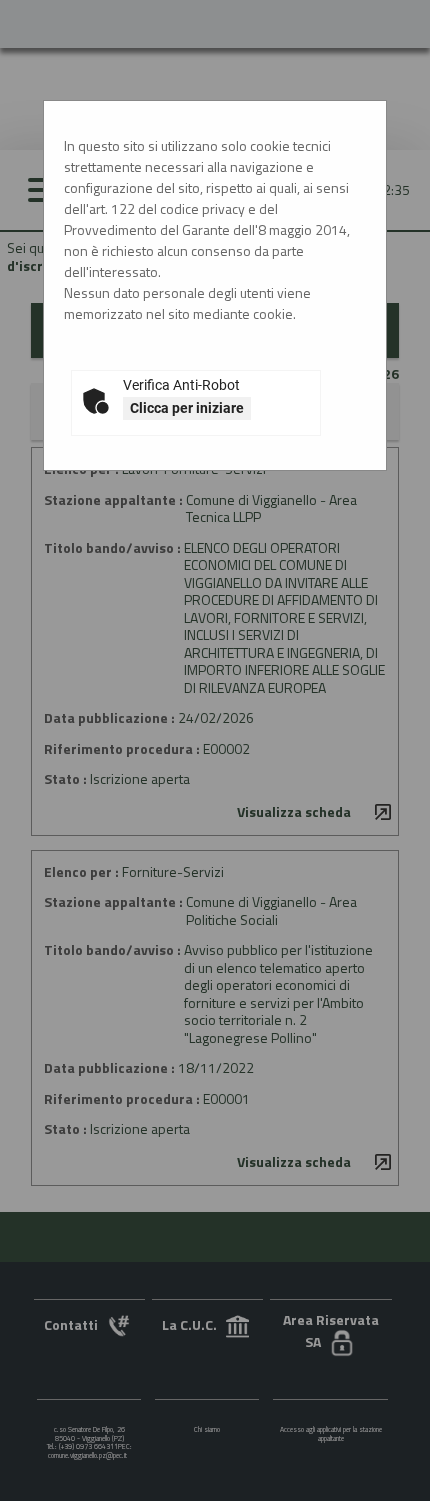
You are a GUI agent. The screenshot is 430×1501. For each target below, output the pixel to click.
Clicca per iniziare (187, 408)
